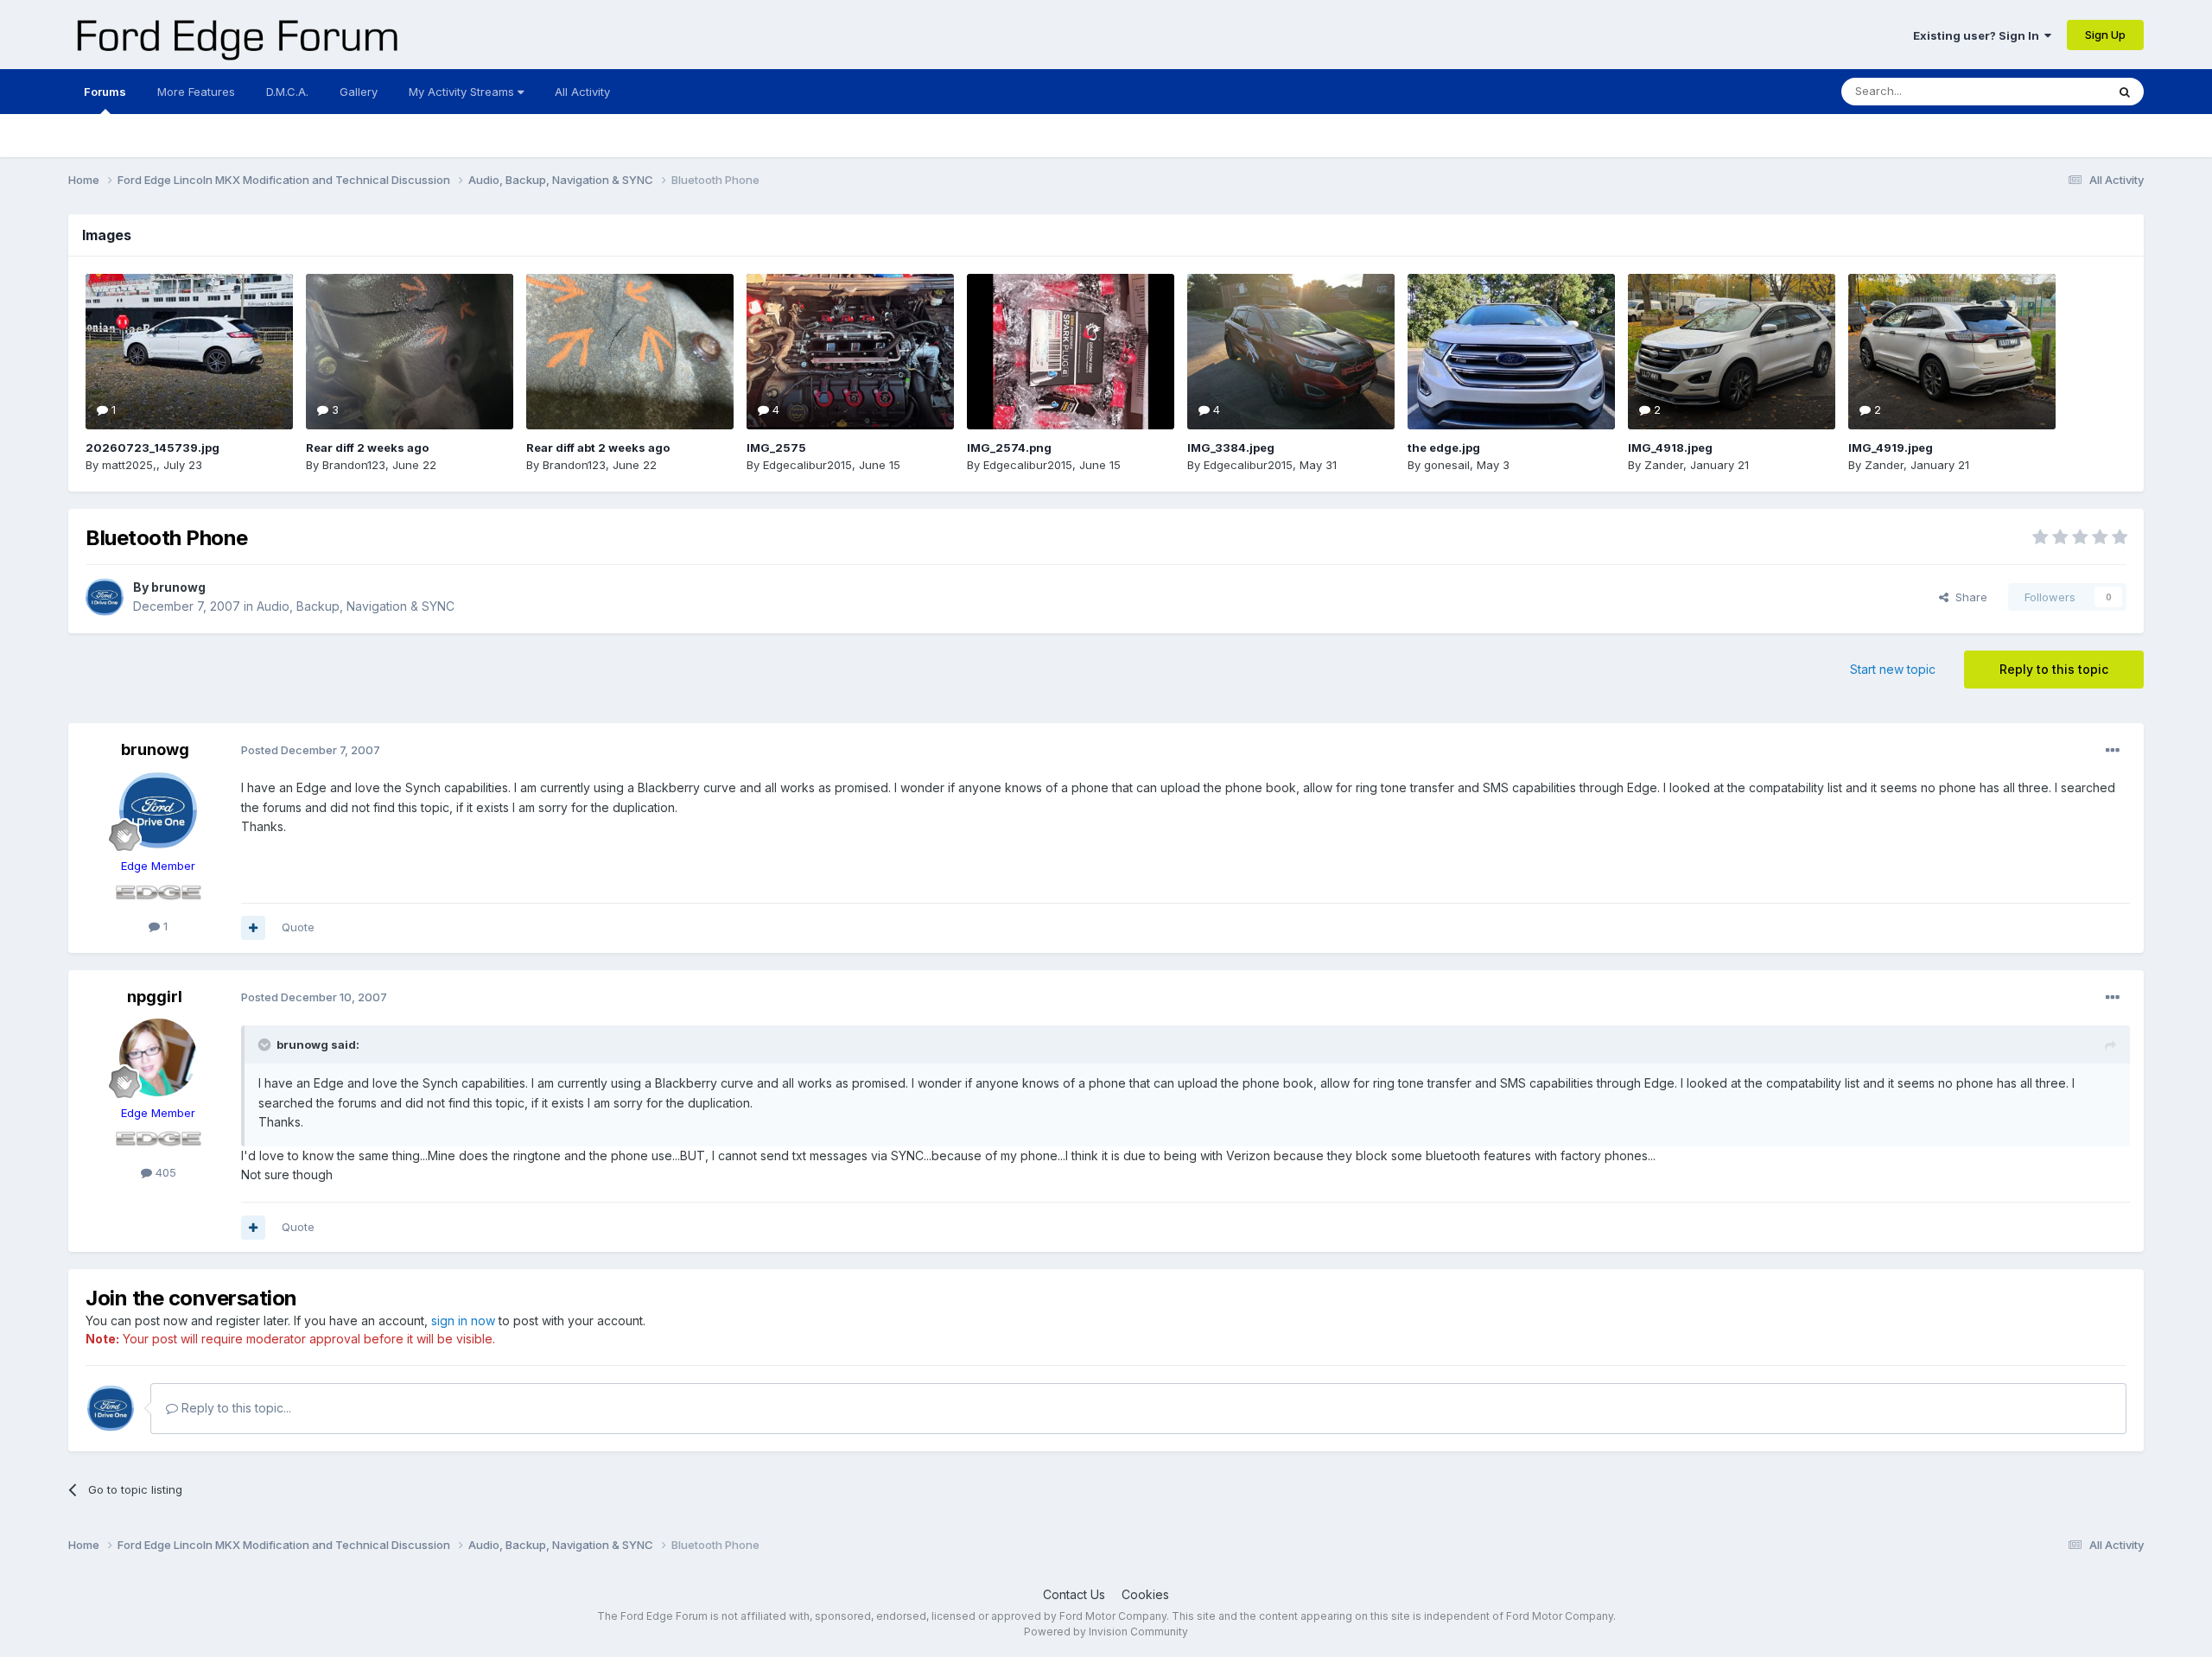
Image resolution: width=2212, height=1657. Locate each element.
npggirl (155, 997)
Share (1968, 597)
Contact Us (1074, 1594)
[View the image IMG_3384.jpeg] (1291, 352)
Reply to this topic (2054, 669)
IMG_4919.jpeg (1891, 448)
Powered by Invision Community (1106, 1632)
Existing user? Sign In (1979, 35)
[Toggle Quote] (266, 1044)
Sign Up (2105, 35)
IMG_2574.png (1009, 448)
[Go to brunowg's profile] (105, 597)
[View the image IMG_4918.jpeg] (1732, 352)
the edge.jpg (1444, 448)
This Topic (2055, 91)
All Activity (582, 92)
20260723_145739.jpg (153, 448)
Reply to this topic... (235, 1408)
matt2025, (129, 465)
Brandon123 (354, 465)
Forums (105, 92)
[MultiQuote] (253, 928)
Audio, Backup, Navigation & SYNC (356, 606)
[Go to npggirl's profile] (158, 1057)
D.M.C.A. (287, 92)
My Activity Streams (463, 92)
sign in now (463, 1321)
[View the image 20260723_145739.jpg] (189, 352)
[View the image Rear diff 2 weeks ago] (410, 352)
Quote (298, 927)
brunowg (178, 587)
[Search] (2125, 92)
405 (164, 1172)
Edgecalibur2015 (807, 465)
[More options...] (2113, 751)
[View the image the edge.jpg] (1511, 352)
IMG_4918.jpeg (1670, 448)
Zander (1664, 465)
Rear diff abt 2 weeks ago (598, 448)
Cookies (1145, 1594)
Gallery (359, 92)
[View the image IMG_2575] (850, 352)
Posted (311, 750)
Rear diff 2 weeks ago (367, 448)
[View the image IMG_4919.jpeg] (1952, 352)
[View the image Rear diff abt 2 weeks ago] (630, 352)
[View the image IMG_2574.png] (1071, 352)
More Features (196, 92)
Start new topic (1893, 669)
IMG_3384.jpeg (1231, 448)
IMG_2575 (776, 448)
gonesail (1447, 465)
